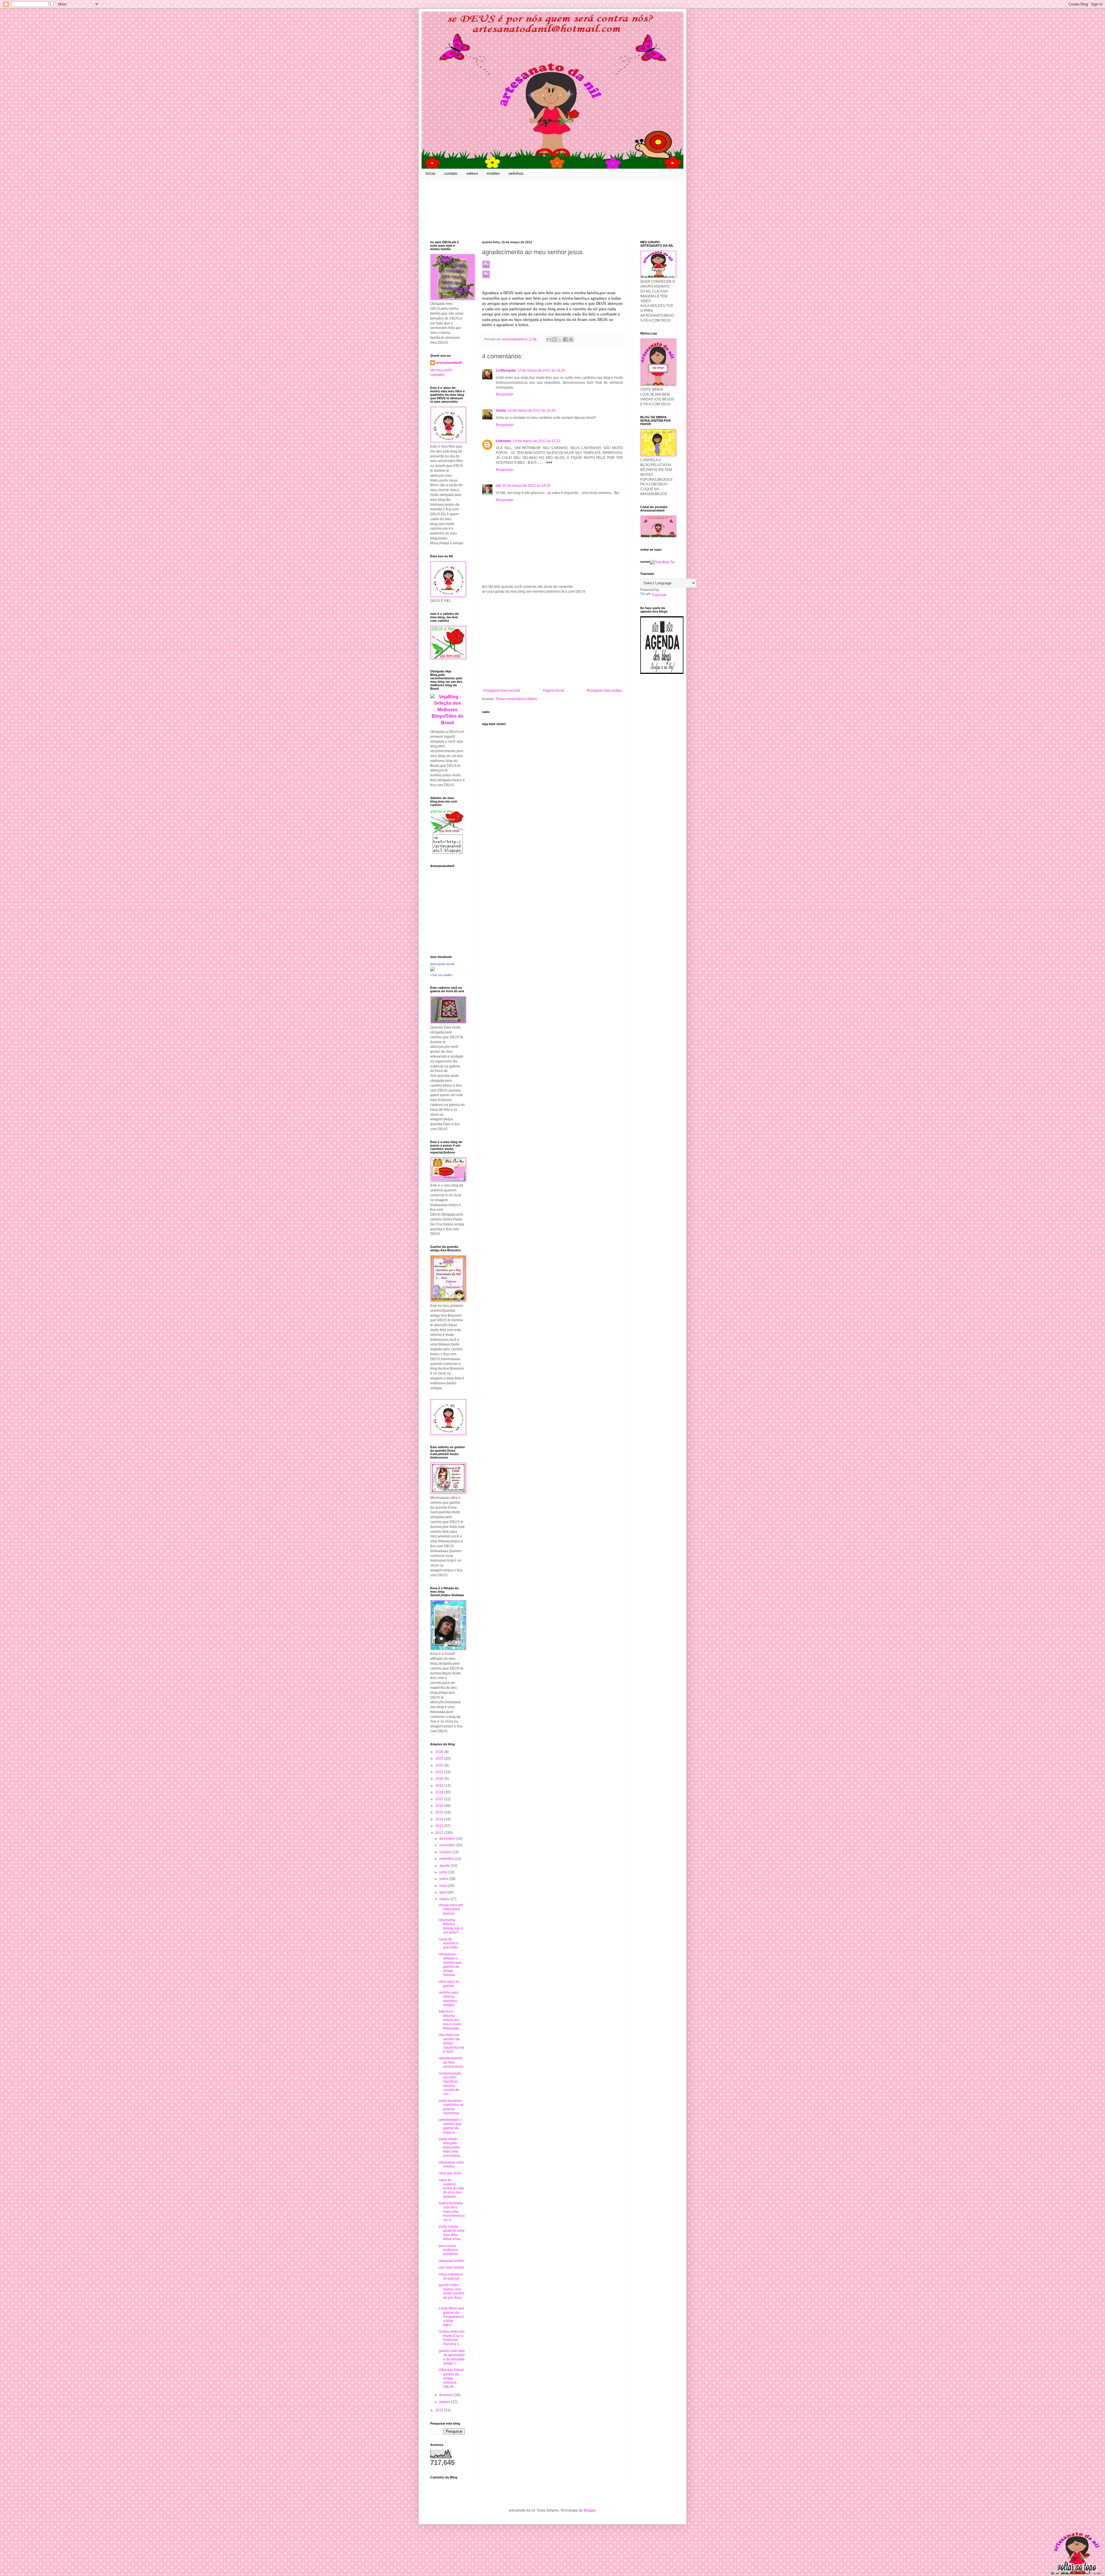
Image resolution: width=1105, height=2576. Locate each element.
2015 (440, 1812)
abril (443, 1892)
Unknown (503, 441)
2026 (440, 1752)
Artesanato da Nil (442, 964)
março (445, 1899)
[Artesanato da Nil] (433, 970)
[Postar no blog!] (555, 339)
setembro (447, 1859)
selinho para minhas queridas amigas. (449, 1999)
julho (444, 1872)
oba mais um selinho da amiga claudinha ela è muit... (452, 2043)
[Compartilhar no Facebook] (565, 339)
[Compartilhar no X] (560, 339)
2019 (440, 1786)
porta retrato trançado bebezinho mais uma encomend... (451, 2147)
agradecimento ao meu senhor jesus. (451, 2062)
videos (472, 173)
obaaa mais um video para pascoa (451, 1909)
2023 (440, 1758)
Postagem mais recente (502, 691)
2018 (440, 1792)
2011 (440, 2410)
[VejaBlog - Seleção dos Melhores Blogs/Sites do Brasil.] (447, 708)
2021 (440, 1772)
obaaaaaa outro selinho (451, 2164)
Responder (505, 394)
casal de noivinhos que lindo (449, 1943)
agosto (445, 1866)
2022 (440, 1765)
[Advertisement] (552, 641)
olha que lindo (450, 2173)
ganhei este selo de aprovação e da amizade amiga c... (452, 2357)
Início (430, 173)
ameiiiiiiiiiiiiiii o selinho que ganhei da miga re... (450, 2126)
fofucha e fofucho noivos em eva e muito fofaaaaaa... (450, 2020)
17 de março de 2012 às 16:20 (541, 370)
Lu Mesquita (506, 370)
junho (444, 1879)
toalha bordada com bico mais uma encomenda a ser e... (452, 2212)
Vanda (501, 410)
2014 (440, 1819)
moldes (493, 173)
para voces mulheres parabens (448, 2250)
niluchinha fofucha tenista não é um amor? (451, 1926)
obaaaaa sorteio (452, 2261)
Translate (659, 595)
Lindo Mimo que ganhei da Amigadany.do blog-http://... (451, 2317)
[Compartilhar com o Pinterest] (571, 339)
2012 (440, 1833)
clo (498, 486)
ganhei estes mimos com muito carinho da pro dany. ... (452, 2293)
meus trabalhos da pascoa (451, 2276)
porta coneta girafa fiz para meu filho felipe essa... (452, 2233)
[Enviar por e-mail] (549, 339)
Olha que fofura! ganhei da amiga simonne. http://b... (451, 2378)
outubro (446, 1852)
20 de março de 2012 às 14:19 (526, 486)
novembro (448, 1845)
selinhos (516, 173)
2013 (440, 1826)
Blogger (590, 2510)
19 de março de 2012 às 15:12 (537, 441)
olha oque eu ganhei (449, 1984)
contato (451, 173)
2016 (440, 1806)
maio (444, 1886)
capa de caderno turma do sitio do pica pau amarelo (451, 2188)
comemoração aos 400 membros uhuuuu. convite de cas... (450, 2084)
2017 (440, 1799)
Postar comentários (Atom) (516, 699)
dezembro (448, 1839)
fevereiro (447, 2395)
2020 (440, 1779)
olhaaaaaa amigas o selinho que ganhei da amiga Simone (450, 1965)
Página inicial (554, 691)
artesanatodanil (449, 363)
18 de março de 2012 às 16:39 (531, 410)
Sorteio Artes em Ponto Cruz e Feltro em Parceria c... (452, 2338)
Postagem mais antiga (604, 691)
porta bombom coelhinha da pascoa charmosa (451, 2107)
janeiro (445, 2402)
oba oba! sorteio (451, 2267)
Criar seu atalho (441, 975)
